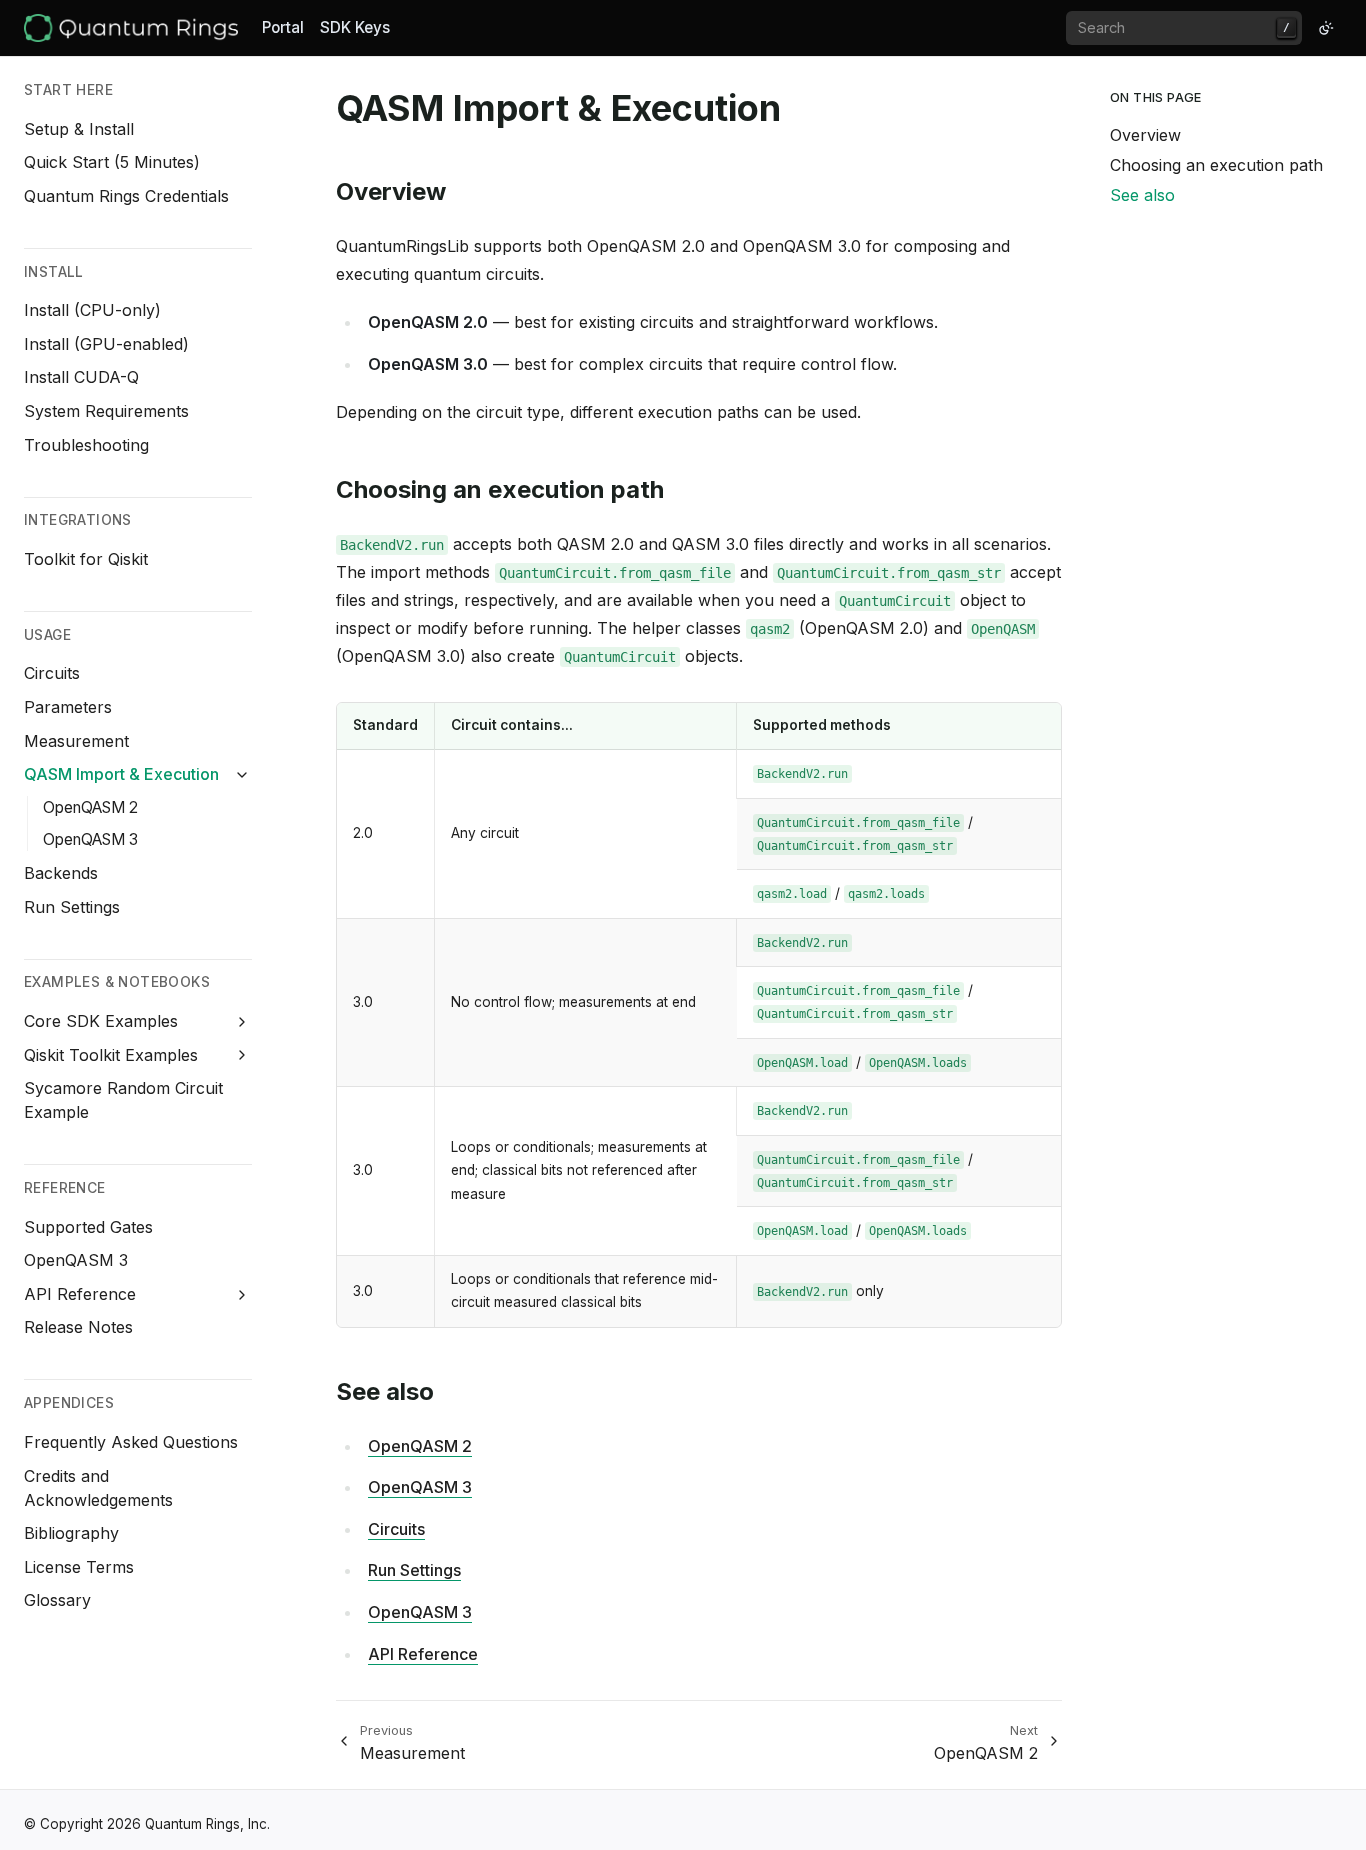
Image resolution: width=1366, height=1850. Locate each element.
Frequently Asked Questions (131, 1442)
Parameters (68, 707)
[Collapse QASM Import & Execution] (242, 774)
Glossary (57, 1600)
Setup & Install (79, 129)
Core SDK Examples (101, 1021)
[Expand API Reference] (242, 1294)
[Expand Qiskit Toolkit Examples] (242, 1055)
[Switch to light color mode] (1326, 28)
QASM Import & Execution (121, 774)
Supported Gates (88, 1227)
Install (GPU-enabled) (106, 344)
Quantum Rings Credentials (126, 196)
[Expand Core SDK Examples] (242, 1021)
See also (1142, 195)
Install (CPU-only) (92, 310)
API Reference (80, 1294)
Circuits (52, 673)
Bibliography (71, 1533)
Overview (1145, 135)
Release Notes (78, 1327)
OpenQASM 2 (90, 807)
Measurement (76, 741)
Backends (61, 873)
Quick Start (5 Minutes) (112, 162)
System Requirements (106, 411)
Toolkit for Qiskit (86, 559)
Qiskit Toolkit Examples (111, 1055)
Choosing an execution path (1216, 165)
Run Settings (72, 907)
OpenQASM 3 (90, 839)
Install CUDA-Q (81, 377)
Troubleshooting (86, 445)
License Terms (79, 1567)
